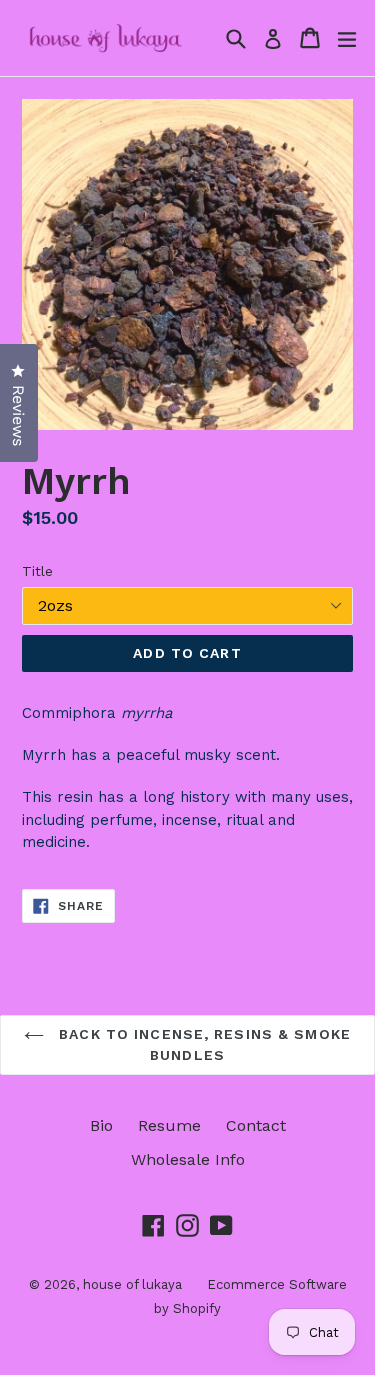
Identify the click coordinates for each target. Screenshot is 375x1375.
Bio (101, 1125)
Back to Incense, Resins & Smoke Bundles (202, 1044)
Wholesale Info (188, 1159)
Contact (256, 1125)
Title (37, 571)
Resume (169, 1125)
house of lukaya (132, 1284)
